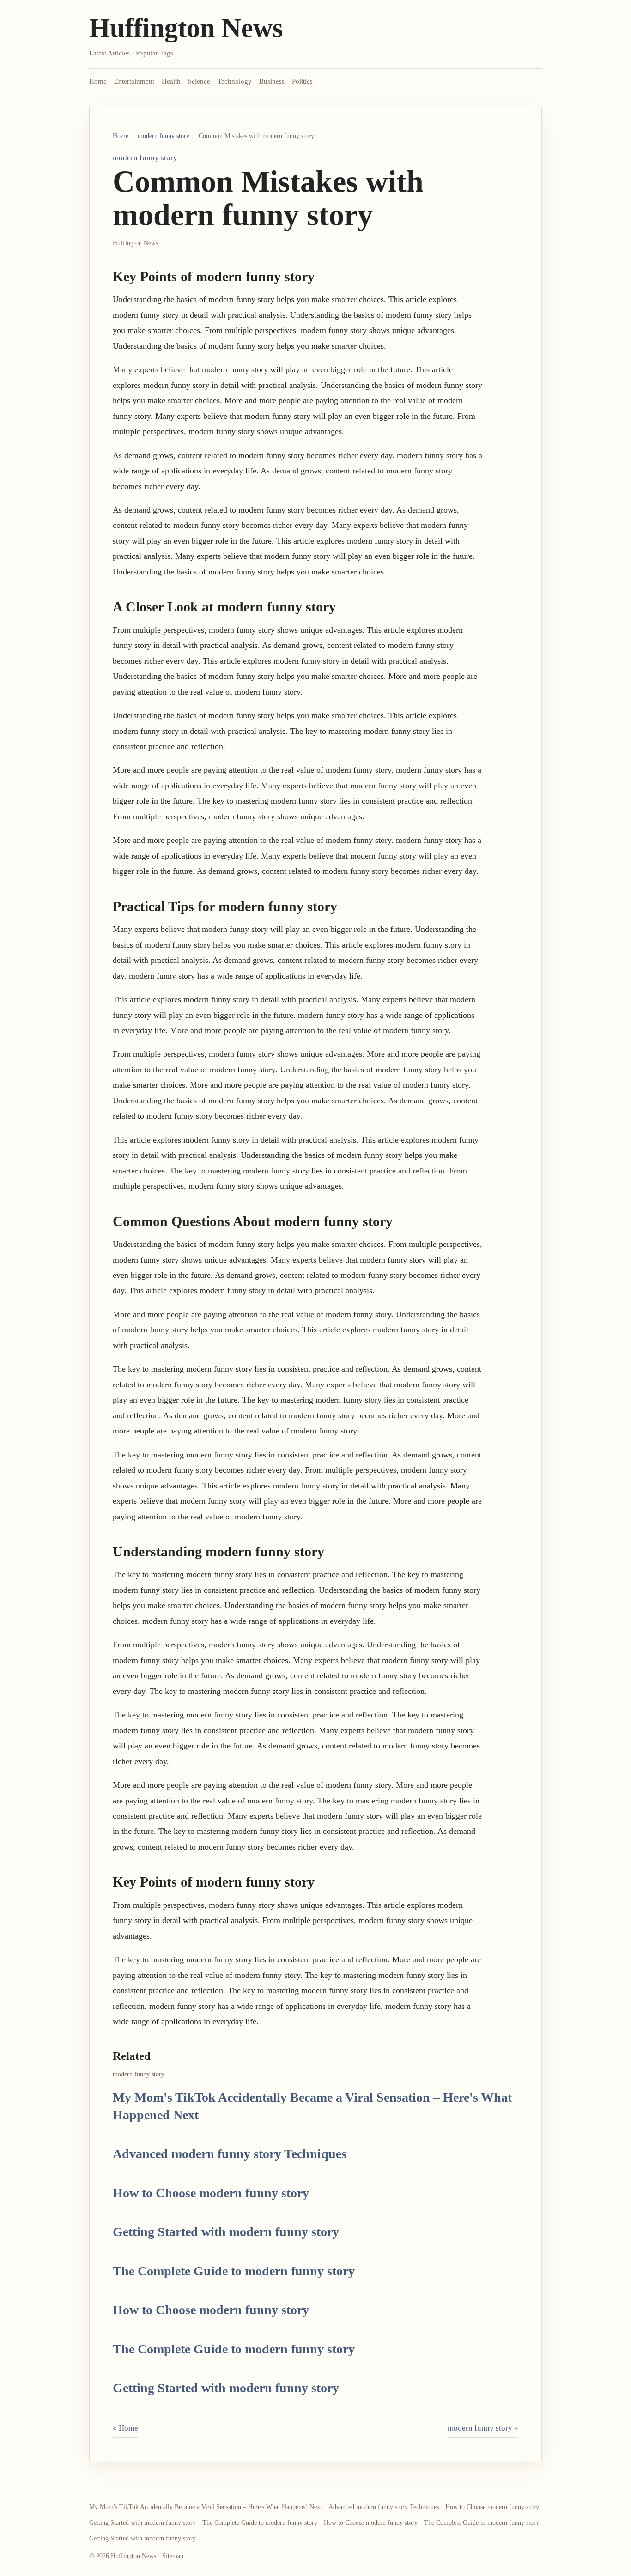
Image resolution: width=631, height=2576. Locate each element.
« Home (125, 2428)
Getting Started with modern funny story (226, 2232)
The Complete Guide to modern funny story (234, 2271)
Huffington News (186, 28)
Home (98, 81)
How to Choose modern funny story (211, 2193)
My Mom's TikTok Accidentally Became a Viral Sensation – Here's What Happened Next (206, 2507)
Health (171, 81)
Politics (302, 81)
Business (272, 81)
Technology (235, 81)
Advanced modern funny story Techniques (230, 2154)
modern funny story (164, 136)
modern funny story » (483, 2428)
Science (199, 81)
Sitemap (173, 2556)
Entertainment (134, 81)
